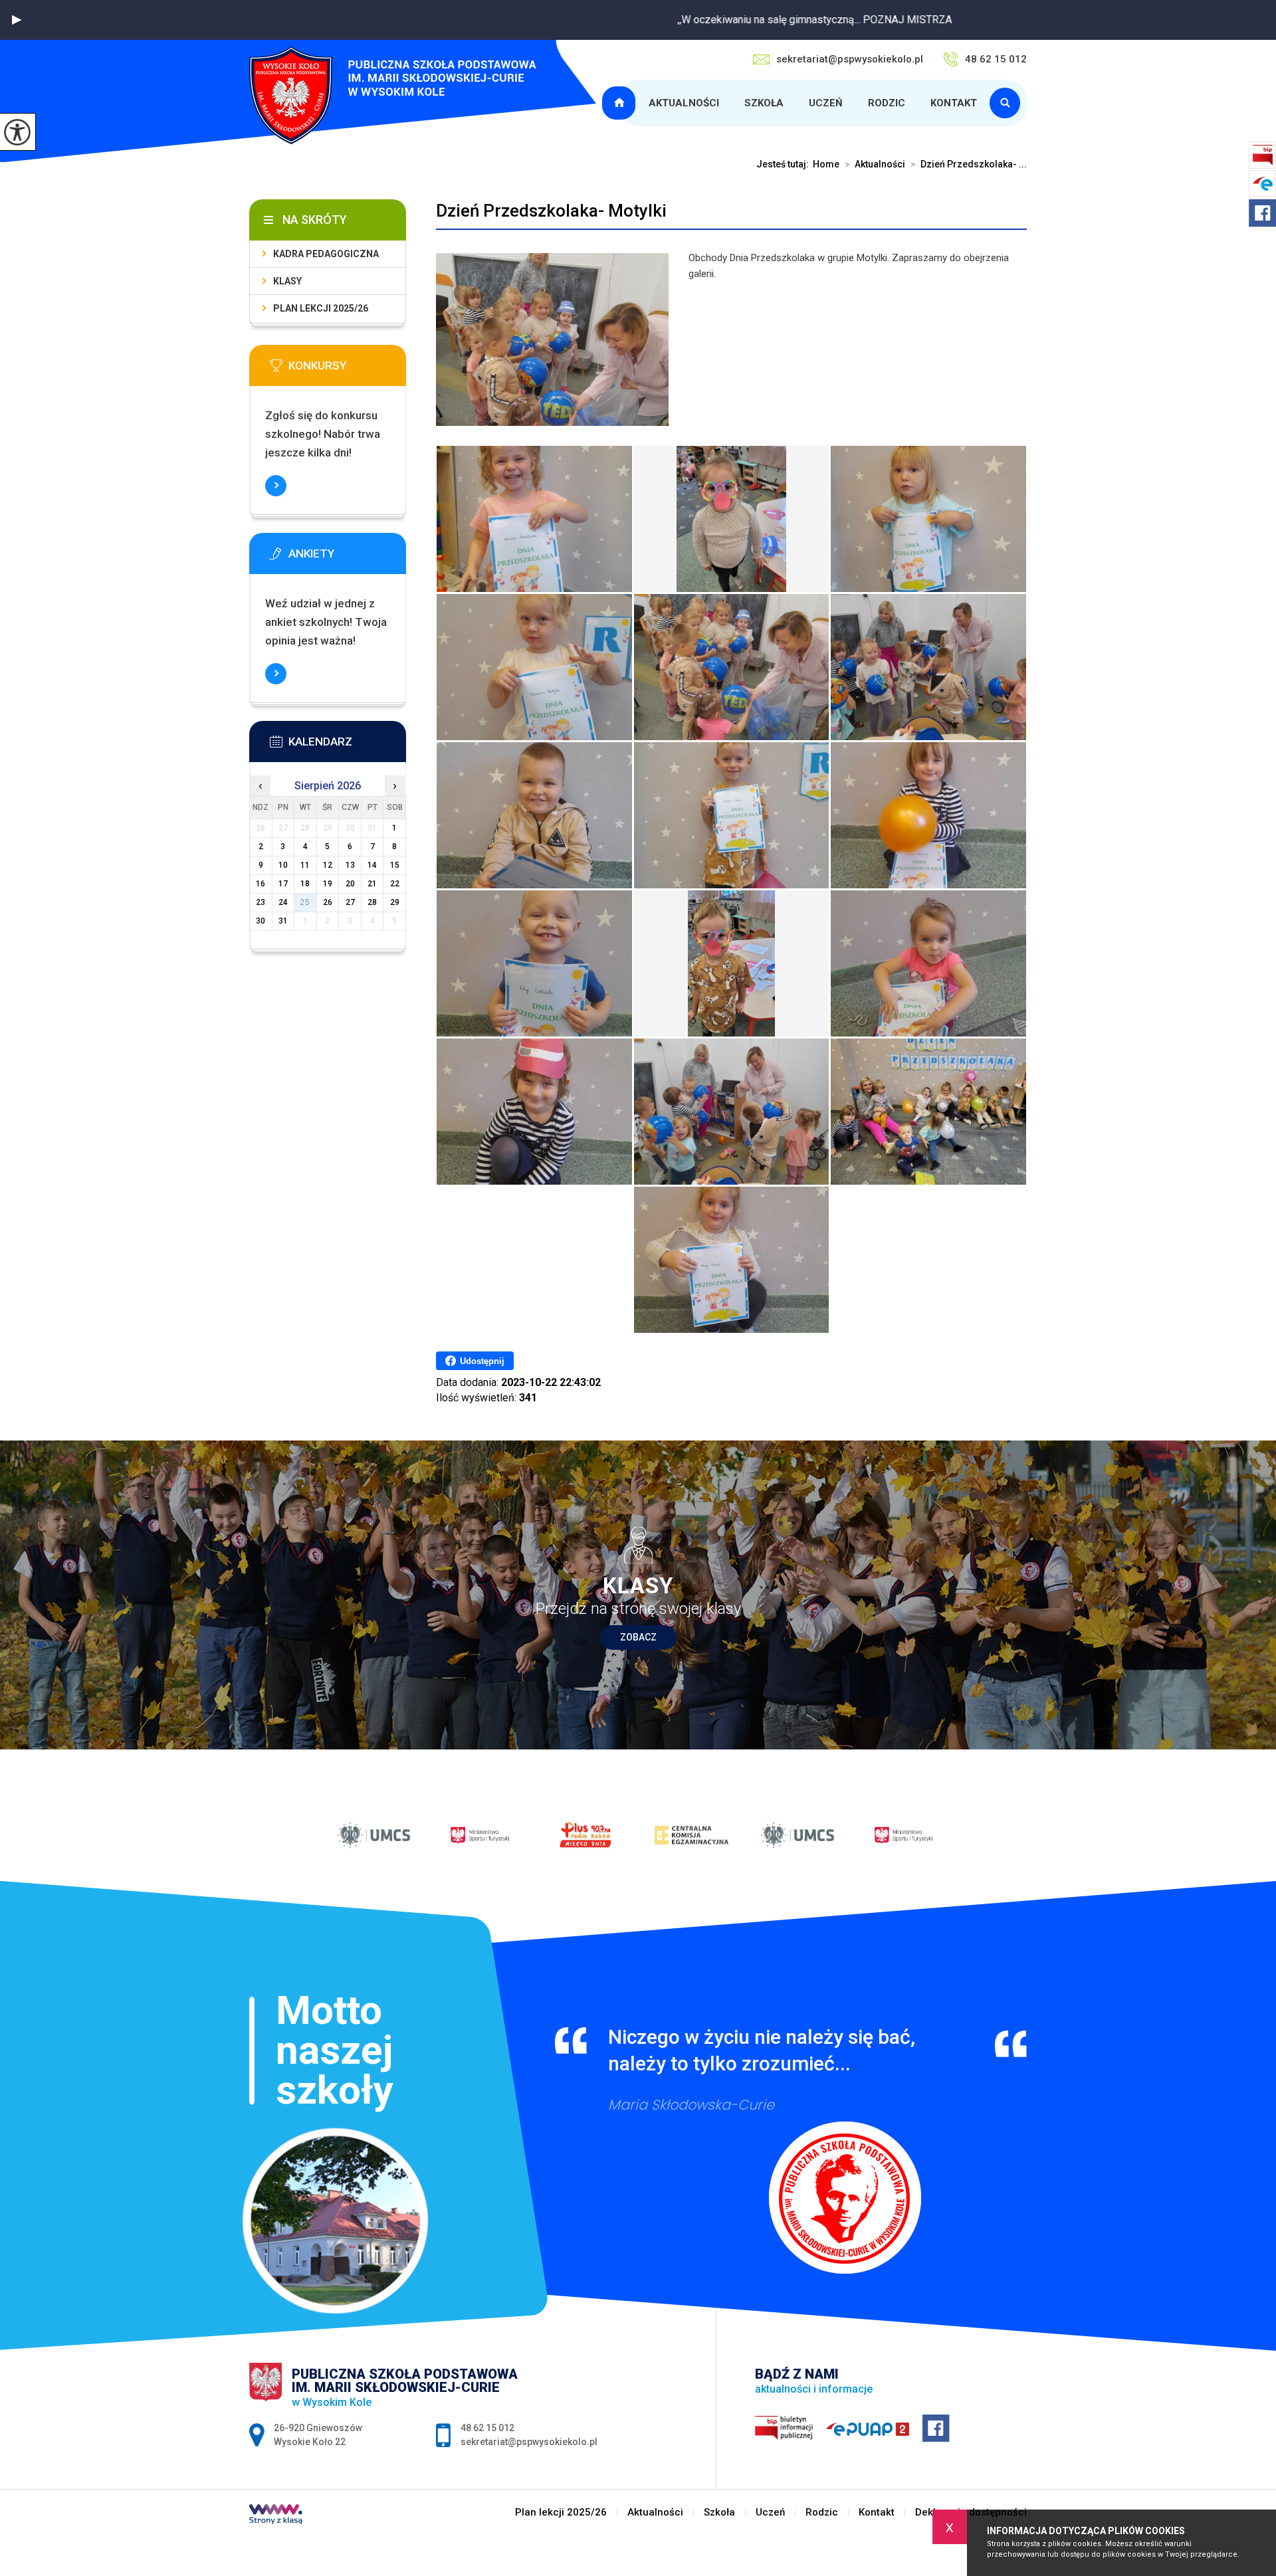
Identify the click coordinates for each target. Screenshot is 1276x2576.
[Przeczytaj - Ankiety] (348, 557)
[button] (17, 20)
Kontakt (954, 103)
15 (395, 865)
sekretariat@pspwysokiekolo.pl (850, 59)
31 (283, 921)
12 (328, 865)
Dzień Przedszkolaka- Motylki (551, 211)
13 (350, 865)
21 (372, 884)
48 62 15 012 (996, 59)
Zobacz (638, 1637)
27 (350, 902)
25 (305, 902)
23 (261, 902)
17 (283, 884)
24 (283, 902)
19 (328, 884)
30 (261, 921)
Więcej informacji (276, 486)
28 (372, 902)
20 (350, 884)
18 (305, 884)
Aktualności (684, 103)
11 (305, 865)
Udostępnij (482, 1361)
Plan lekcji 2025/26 (621, 103)
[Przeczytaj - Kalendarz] (348, 745)
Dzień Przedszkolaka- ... (969, 164)
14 (372, 865)
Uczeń (826, 103)
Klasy (287, 281)
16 (261, 884)
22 (395, 884)
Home (826, 164)
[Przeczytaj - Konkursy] (348, 369)
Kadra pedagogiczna (326, 254)
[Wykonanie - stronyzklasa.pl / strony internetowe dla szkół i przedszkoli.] (276, 2516)
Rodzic (887, 103)
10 (283, 865)
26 (328, 902)
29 (395, 902)
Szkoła (764, 103)
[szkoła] (1008, 103)
